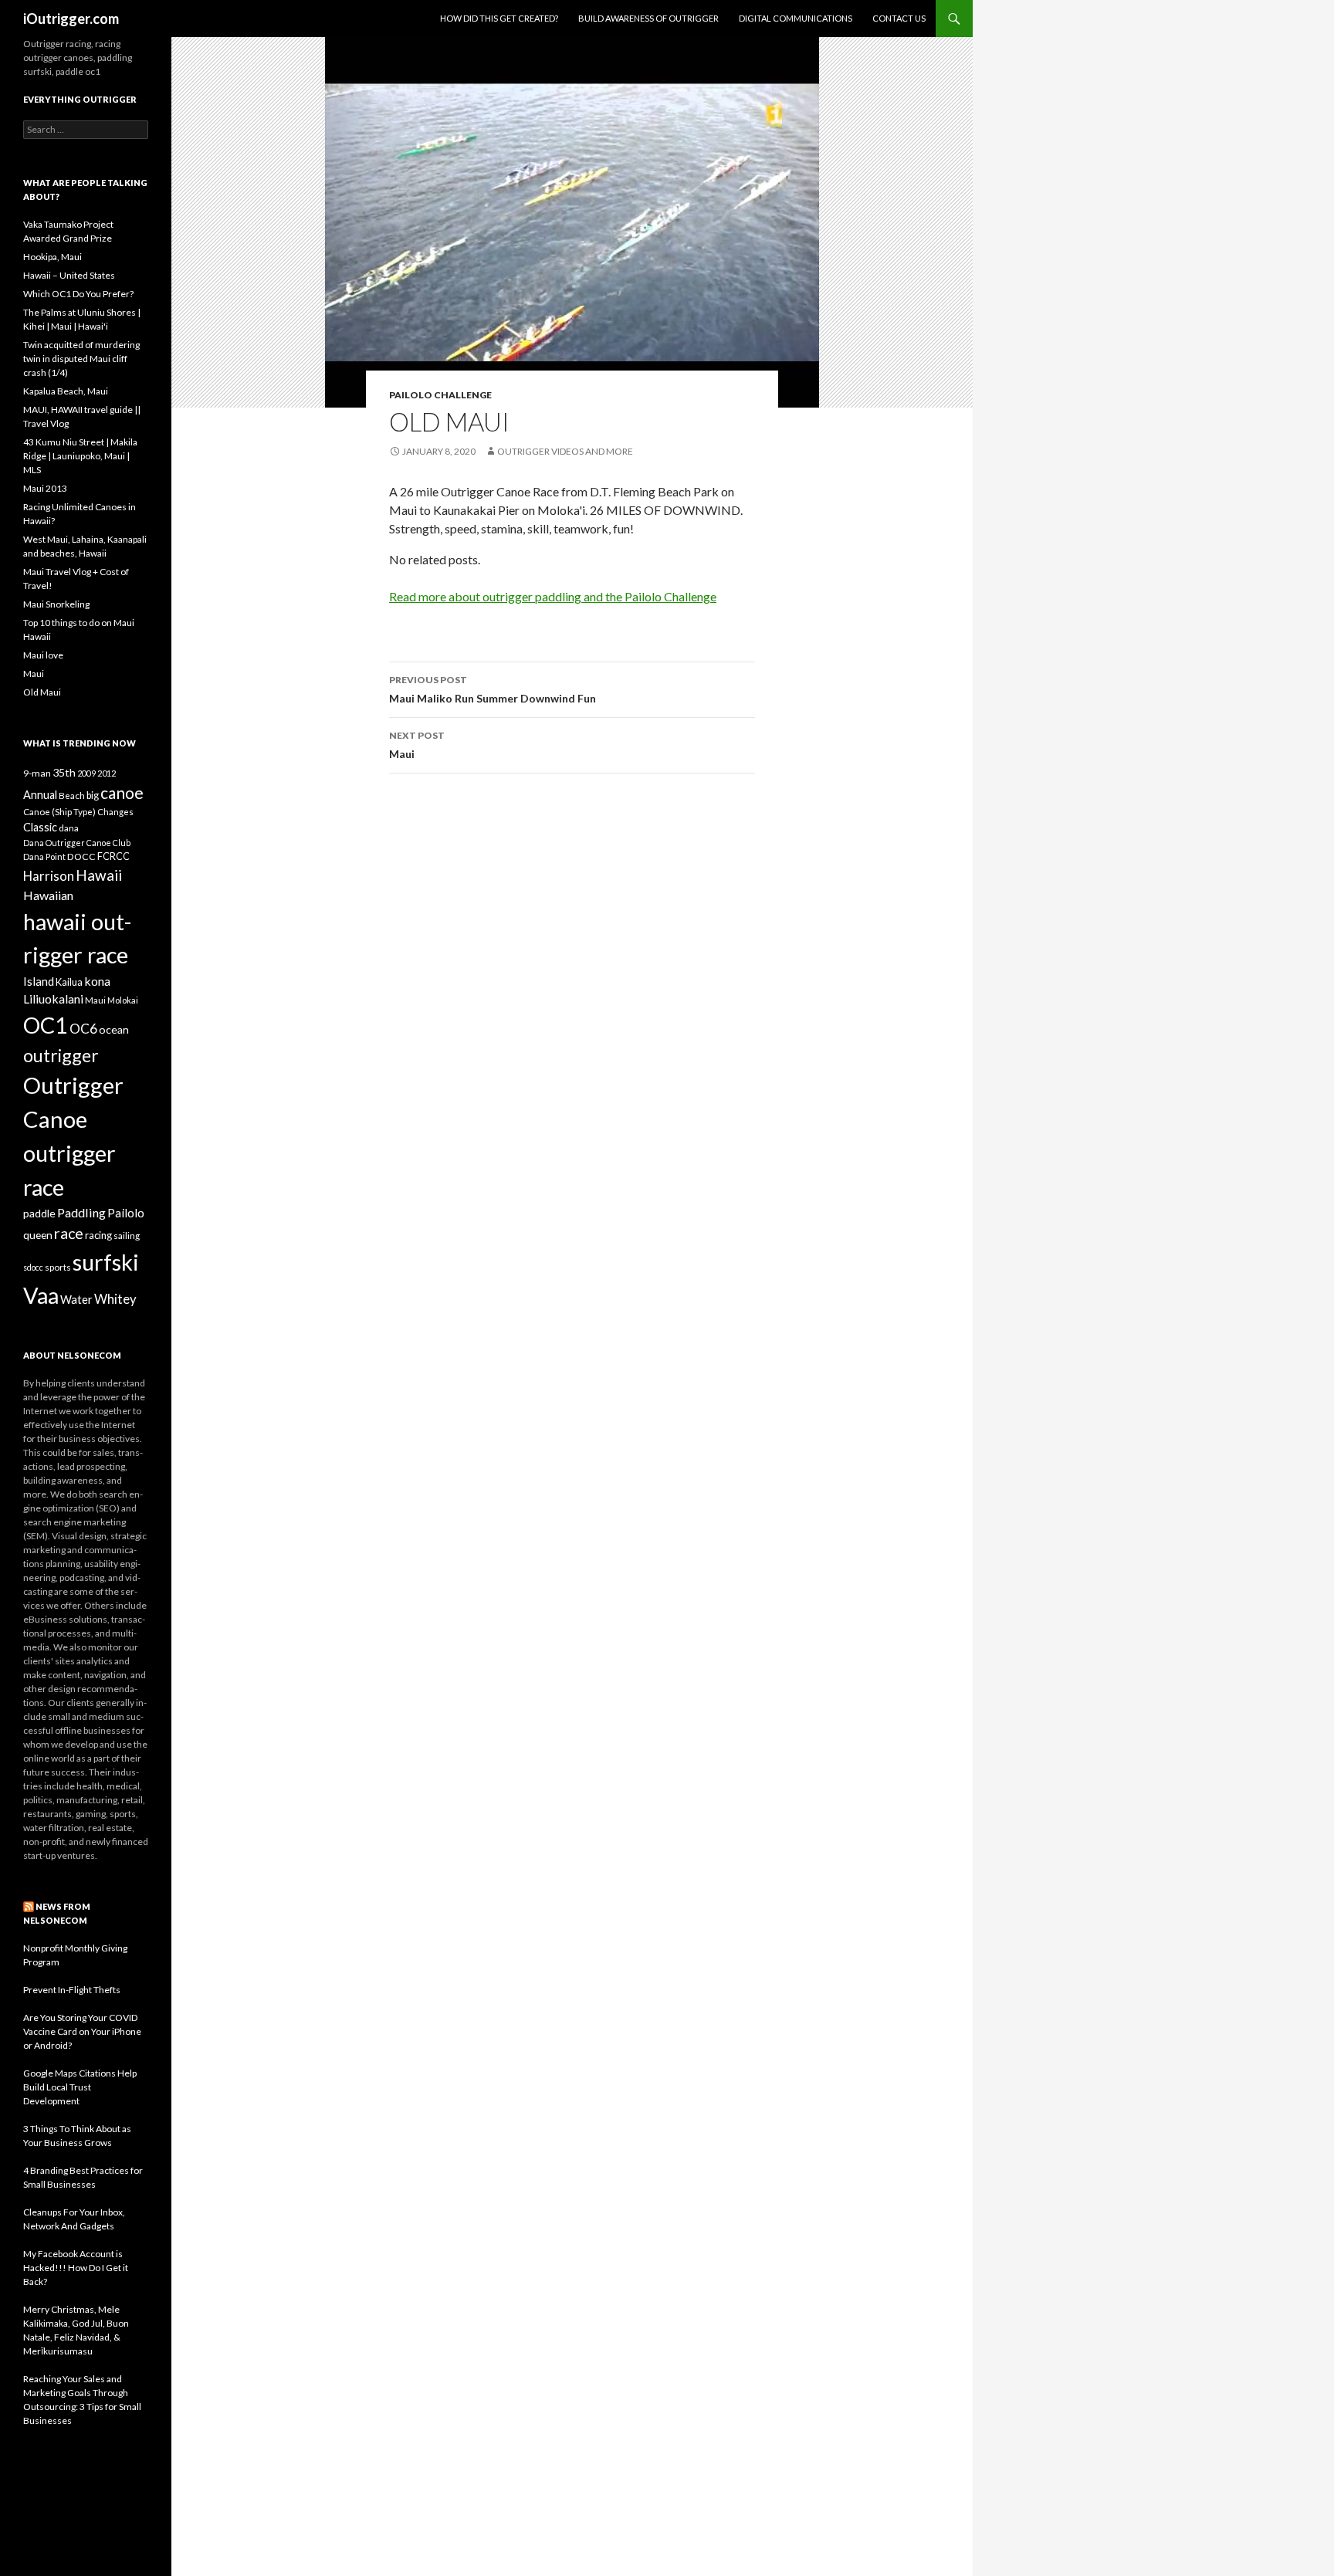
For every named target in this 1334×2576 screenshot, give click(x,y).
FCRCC (113, 856)
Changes (115, 812)
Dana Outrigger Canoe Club (77, 843)
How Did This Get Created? (499, 18)
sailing (127, 1235)
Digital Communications (796, 18)
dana (69, 828)
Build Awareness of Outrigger (648, 18)
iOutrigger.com (71, 19)
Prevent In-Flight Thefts (72, 1990)
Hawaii (99, 875)
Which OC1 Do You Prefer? (78, 294)
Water (76, 1299)
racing (98, 1235)
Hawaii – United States (69, 275)
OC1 (46, 1025)
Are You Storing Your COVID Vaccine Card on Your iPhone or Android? (82, 2031)
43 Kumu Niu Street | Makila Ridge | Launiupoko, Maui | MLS (80, 456)
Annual (40, 795)
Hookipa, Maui (52, 257)
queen (38, 1235)
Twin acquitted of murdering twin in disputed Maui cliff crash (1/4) (81, 359)
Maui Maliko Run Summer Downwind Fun (493, 689)
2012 (107, 773)
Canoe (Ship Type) (59, 811)
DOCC (81, 856)
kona (97, 981)
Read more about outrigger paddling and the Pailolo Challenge (553, 596)
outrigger (61, 1055)
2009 (86, 773)
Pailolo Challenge (440, 395)
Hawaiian (48, 895)
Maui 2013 (45, 488)
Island (39, 981)
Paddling (81, 1212)
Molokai (123, 1000)
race (69, 1233)
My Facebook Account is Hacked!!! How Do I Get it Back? (76, 2268)
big (93, 795)
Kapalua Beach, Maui (66, 391)
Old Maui (42, 692)
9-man (37, 773)
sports (58, 1267)
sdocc (33, 1267)
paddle (39, 1213)
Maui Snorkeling (56, 604)
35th (64, 772)
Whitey (115, 1299)
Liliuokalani (53, 999)
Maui (417, 745)
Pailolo (126, 1213)
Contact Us (899, 18)
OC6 (83, 1029)
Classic (40, 827)
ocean (114, 1029)
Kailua (69, 982)
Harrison (49, 876)
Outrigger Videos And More (565, 451)
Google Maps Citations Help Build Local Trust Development (80, 2087)
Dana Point (44, 856)
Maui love (43, 655)
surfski (106, 1262)
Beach (72, 795)
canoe (122, 792)
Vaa (41, 1295)
